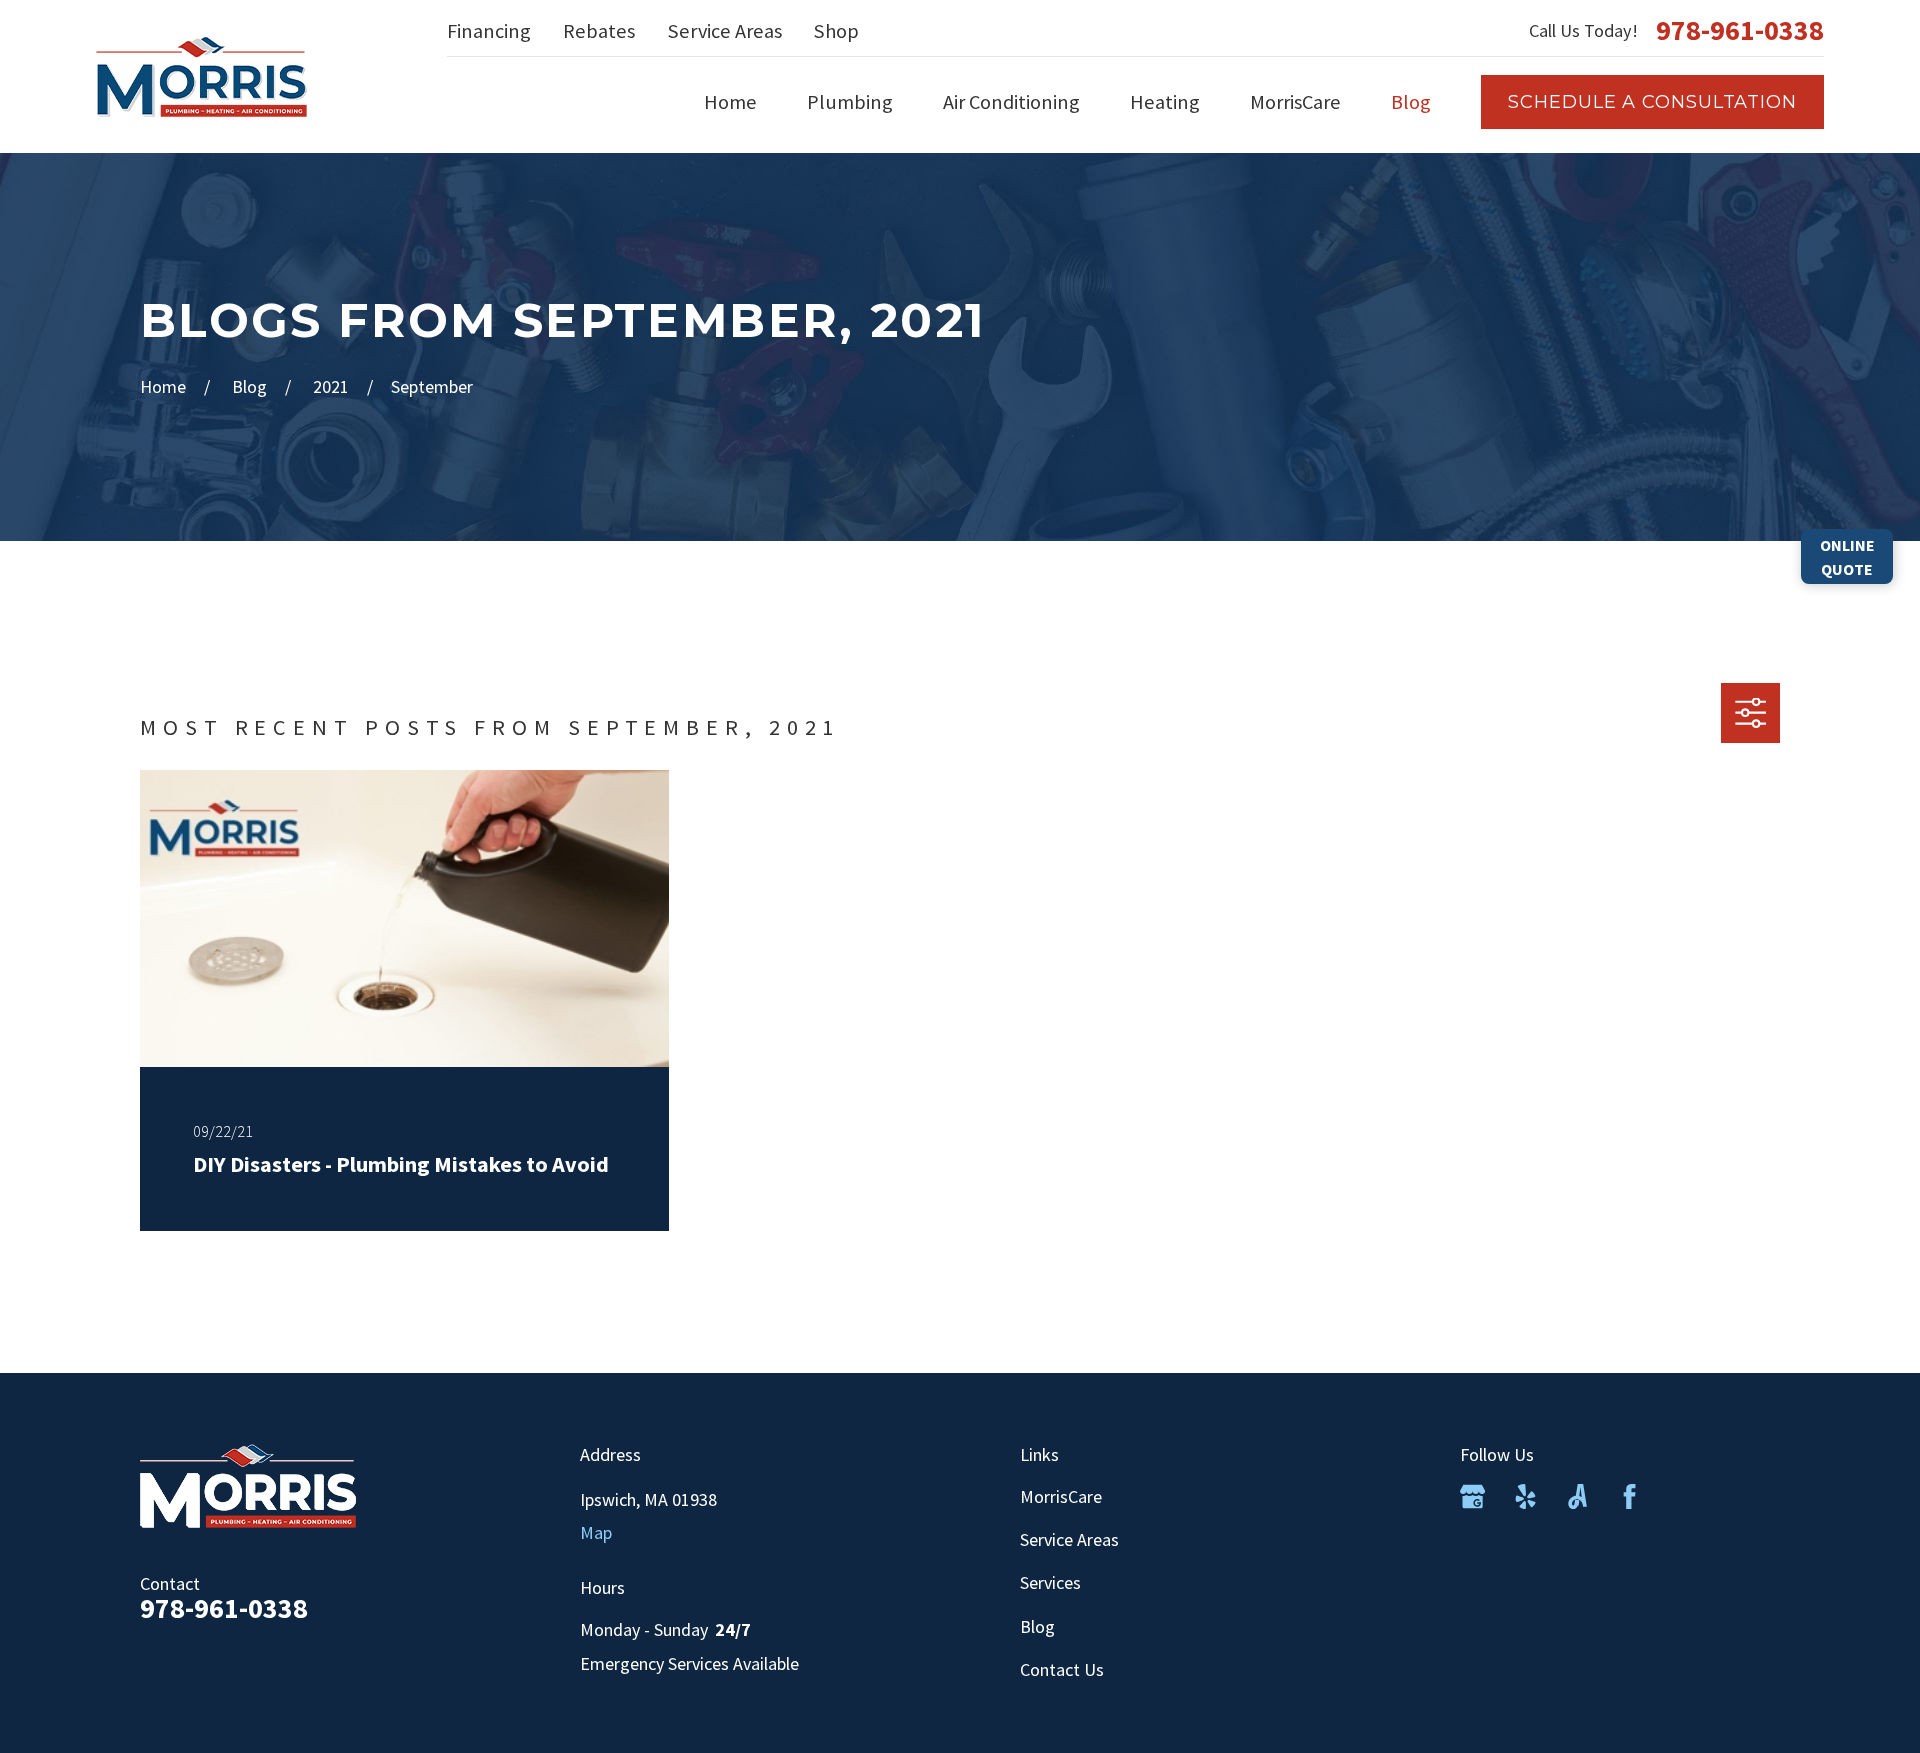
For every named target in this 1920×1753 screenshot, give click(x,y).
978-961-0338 (1740, 31)
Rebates (599, 31)
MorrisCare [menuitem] (1295, 102)
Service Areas (725, 31)
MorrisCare (1061, 1496)
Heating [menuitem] (1165, 102)
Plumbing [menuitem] (850, 102)
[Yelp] (1525, 1496)
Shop (836, 31)
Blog (1037, 1626)
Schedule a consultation (1652, 102)
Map (596, 1532)
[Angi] (1577, 1496)
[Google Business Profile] (1472, 1496)
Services (1050, 1582)
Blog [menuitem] (1411, 102)
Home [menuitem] (730, 102)
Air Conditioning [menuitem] (1011, 102)
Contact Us (1062, 1669)
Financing (489, 31)
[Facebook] (1629, 1496)
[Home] (201, 76)
